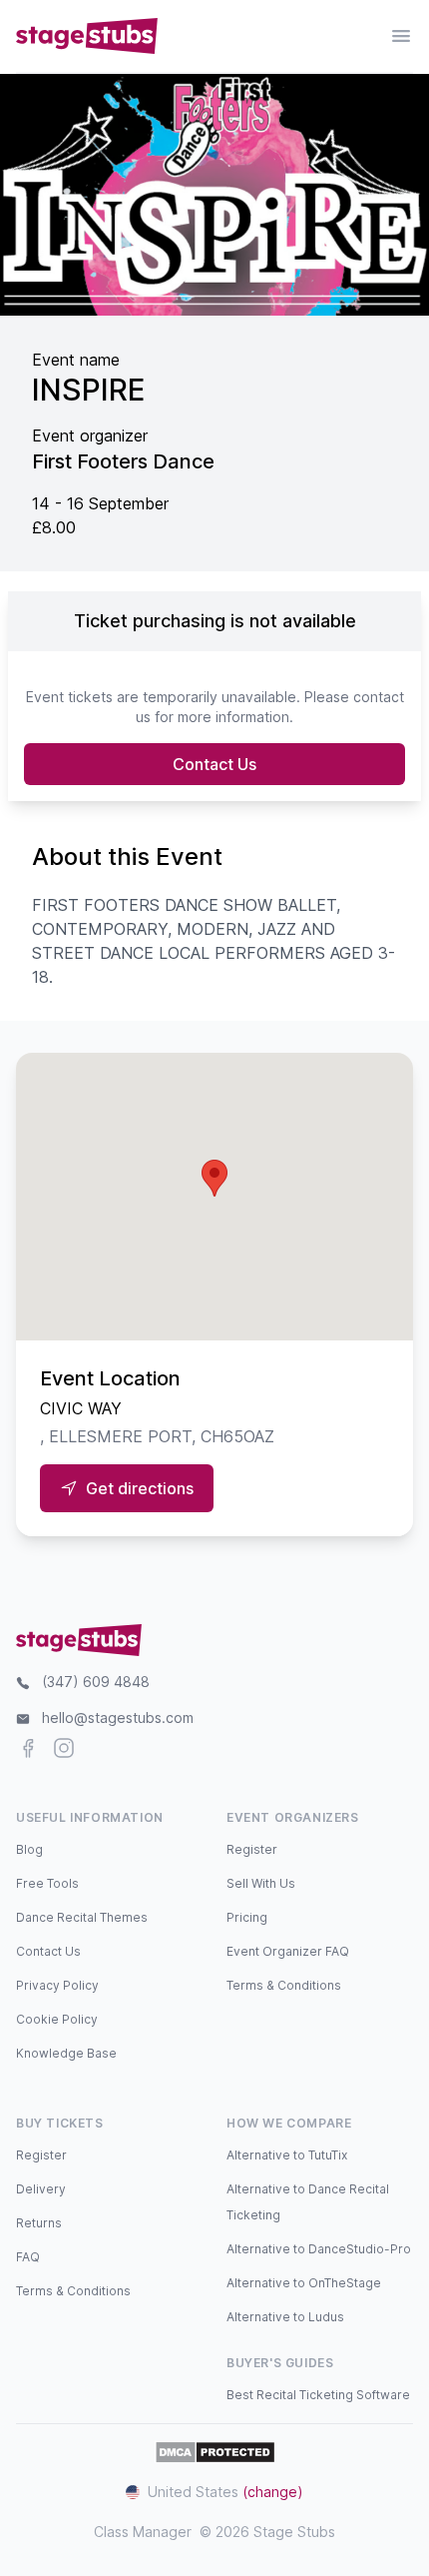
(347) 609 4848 (96, 1682)
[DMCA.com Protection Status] (215, 2452)
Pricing (247, 1917)
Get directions (140, 1488)
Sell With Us (261, 1883)
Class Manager (143, 2532)
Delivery (41, 2189)
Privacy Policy (57, 1985)
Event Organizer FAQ (288, 1951)
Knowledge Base (66, 2053)
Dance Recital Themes (82, 1917)
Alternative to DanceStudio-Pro (319, 2249)
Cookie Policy (57, 2019)
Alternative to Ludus (285, 2317)
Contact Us (214, 764)
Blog (29, 1849)
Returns (39, 2223)
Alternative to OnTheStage (304, 2283)
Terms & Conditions (284, 1985)
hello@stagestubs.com (118, 1717)
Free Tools (47, 1883)
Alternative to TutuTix (287, 2155)
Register (252, 1849)
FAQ (28, 2257)
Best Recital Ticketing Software (318, 2395)
